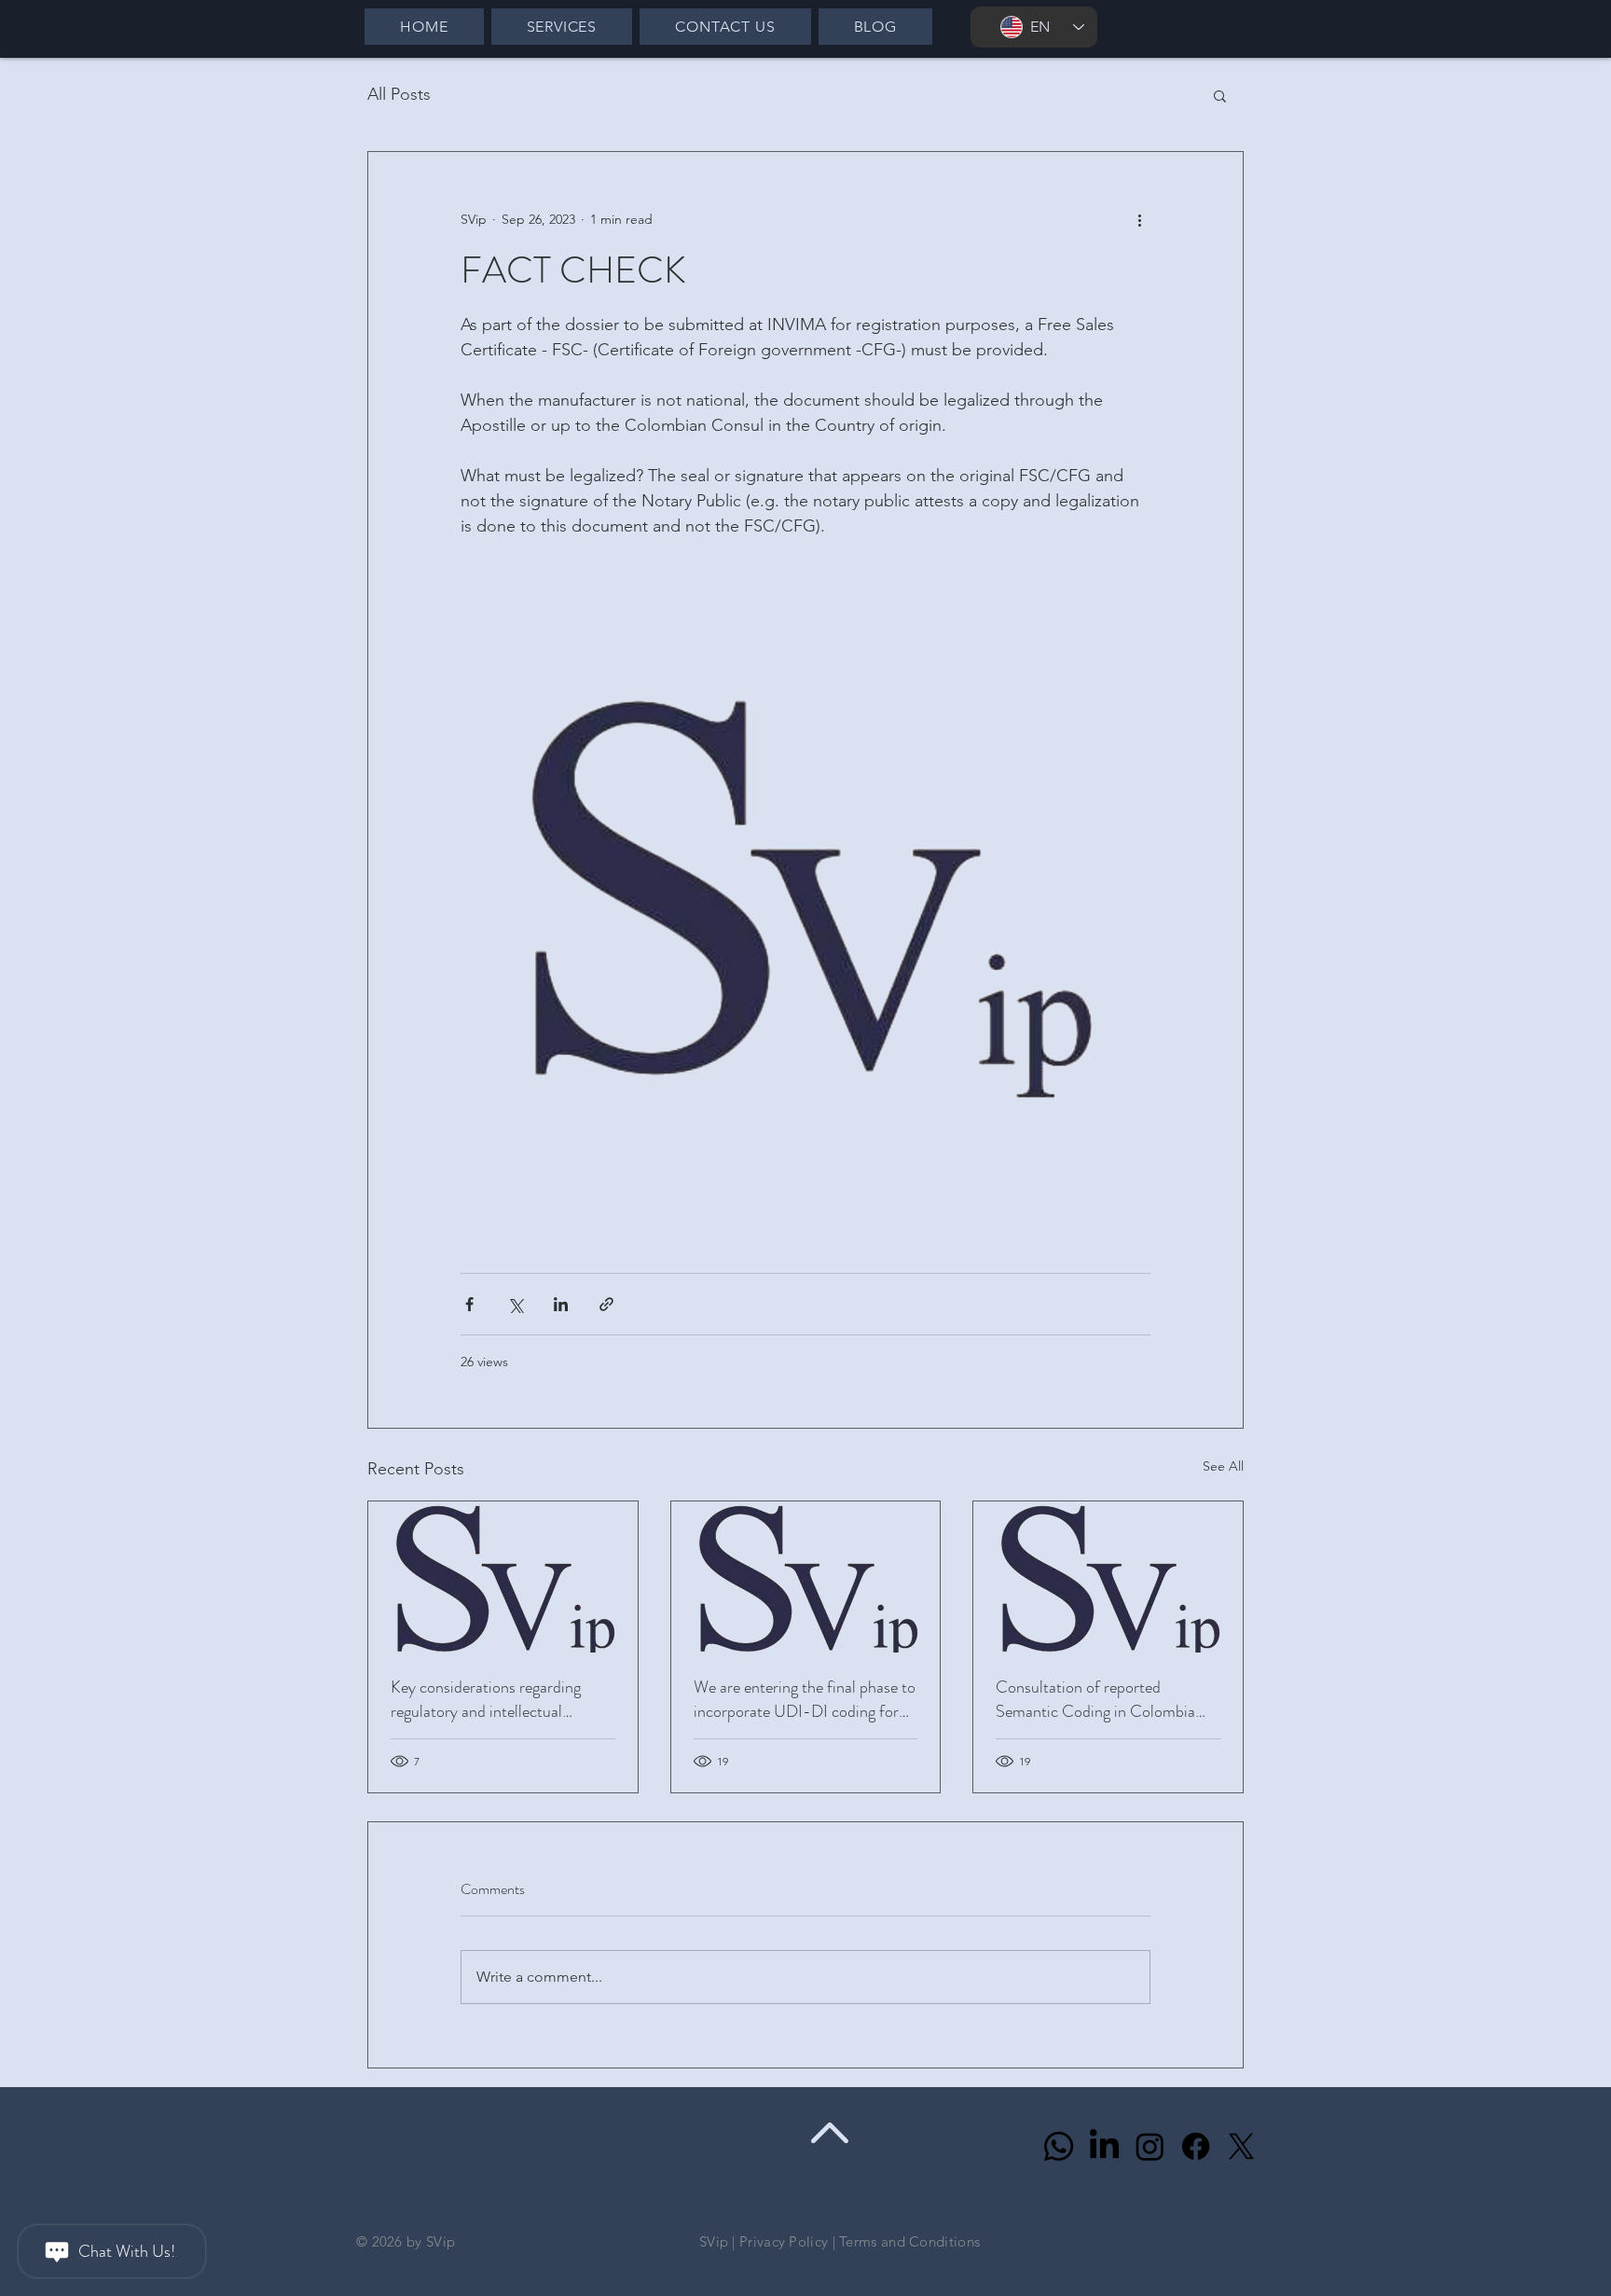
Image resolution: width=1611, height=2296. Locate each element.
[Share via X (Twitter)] (515, 1304)
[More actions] (1139, 219)
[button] (1220, 95)
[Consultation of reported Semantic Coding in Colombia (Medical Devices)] (1108, 1577)
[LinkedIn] (1104, 2146)
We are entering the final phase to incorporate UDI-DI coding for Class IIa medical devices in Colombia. (805, 1699)
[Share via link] (606, 1304)
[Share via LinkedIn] (561, 1304)
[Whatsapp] (1059, 2146)
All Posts (399, 94)
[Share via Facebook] (469, 1304)
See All (1223, 1466)
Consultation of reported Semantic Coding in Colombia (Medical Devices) (1095, 1699)
